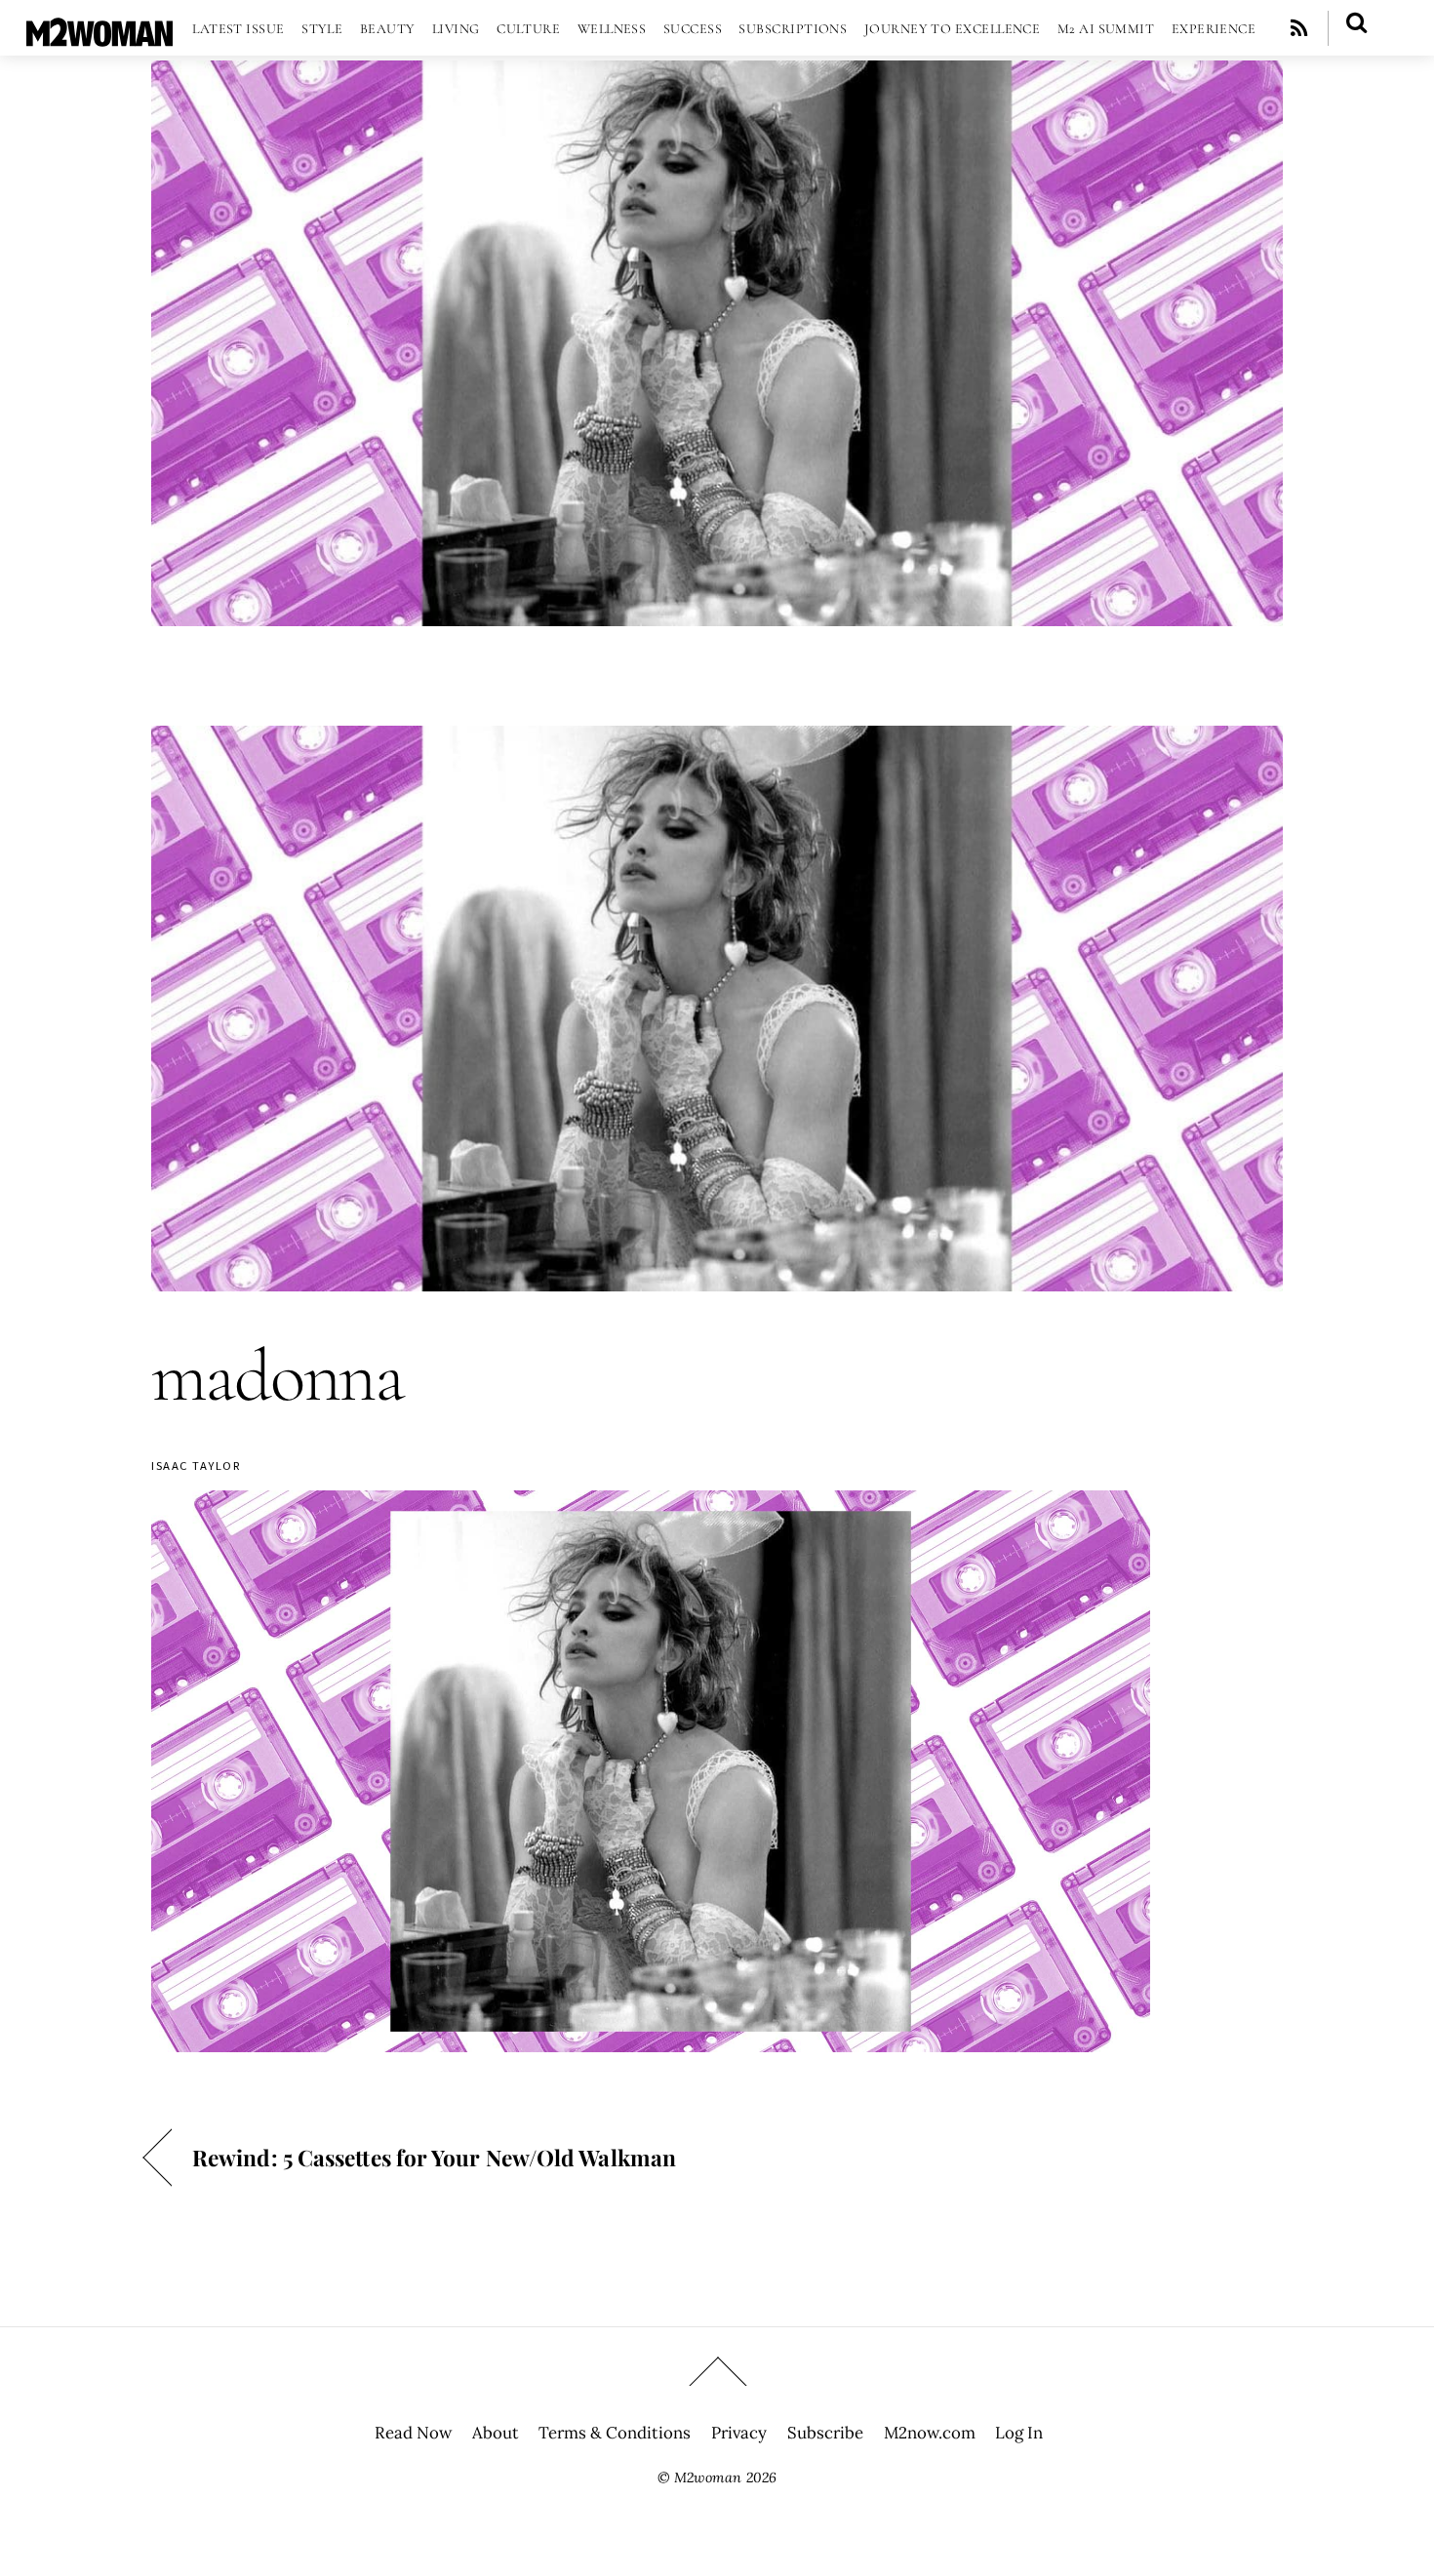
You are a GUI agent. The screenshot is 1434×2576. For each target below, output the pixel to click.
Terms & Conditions (615, 2433)
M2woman (708, 2477)
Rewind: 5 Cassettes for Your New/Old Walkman (434, 2157)
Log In (1019, 2433)
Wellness (612, 29)
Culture (528, 29)
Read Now (413, 2433)
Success (693, 29)
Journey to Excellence (953, 29)
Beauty (388, 29)
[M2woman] (100, 37)
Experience (1214, 29)
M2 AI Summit (1106, 29)
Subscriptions (793, 29)
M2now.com (930, 2433)
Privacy (739, 2433)
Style (322, 29)
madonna (278, 1376)
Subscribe (825, 2433)
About (496, 2433)
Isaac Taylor (196, 1466)
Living (456, 29)
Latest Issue (238, 29)
